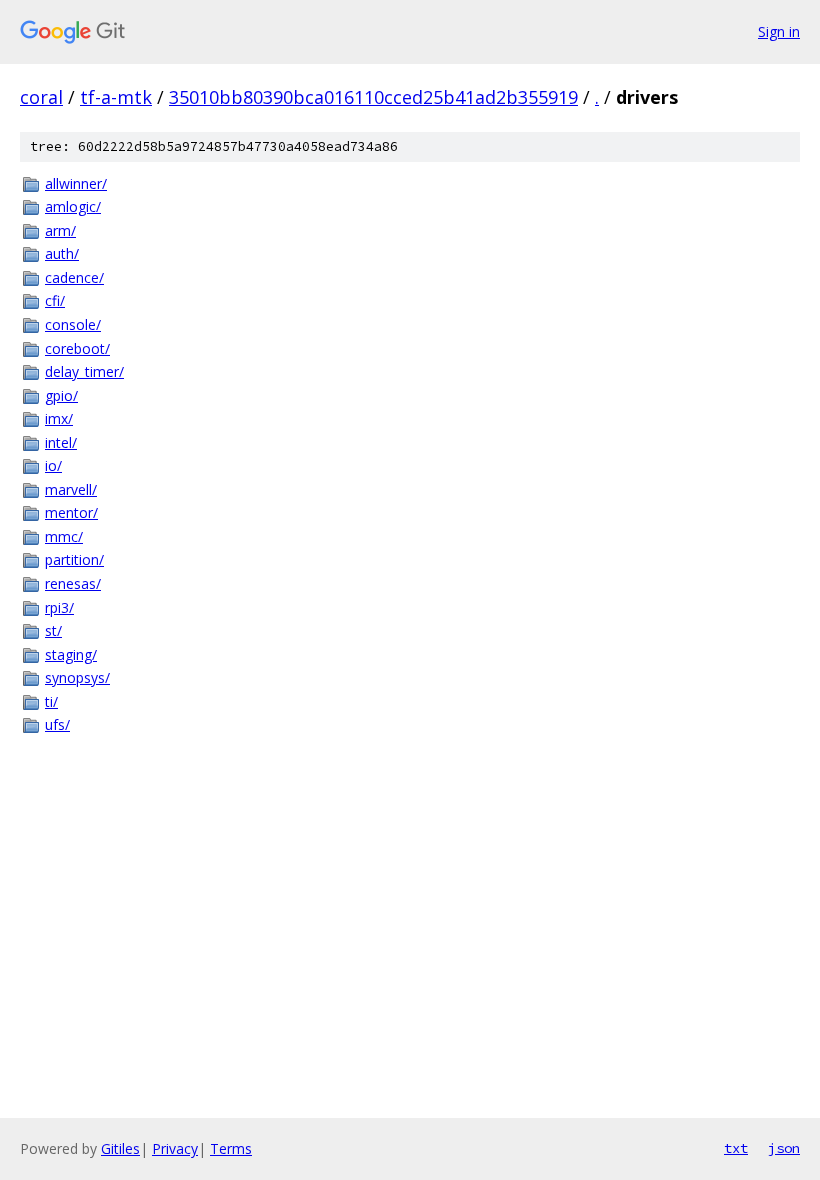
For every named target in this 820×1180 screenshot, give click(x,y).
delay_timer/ (84, 371)
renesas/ (73, 583)
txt (736, 1148)
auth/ (62, 253)
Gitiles (120, 1148)
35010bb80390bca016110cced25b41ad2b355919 (373, 97)
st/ (53, 630)
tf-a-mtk (116, 97)
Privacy (175, 1148)
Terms (231, 1148)
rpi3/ (59, 607)
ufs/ (57, 724)
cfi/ (55, 300)
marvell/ (71, 489)
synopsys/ (77, 677)
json (784, 1148)
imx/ (59, 418)
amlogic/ (73, 206)
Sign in (779, 31)
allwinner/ (76, 183)
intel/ (61, 442)
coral (41, 97)
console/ (73, 324)
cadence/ (74, 277)
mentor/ (71, 512)
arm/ (60, 230)
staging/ (71, 654)
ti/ (51, 701)
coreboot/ (77, 348)
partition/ (74, 559)
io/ (53, 465)
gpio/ (61, 395)
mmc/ (64, 536)
